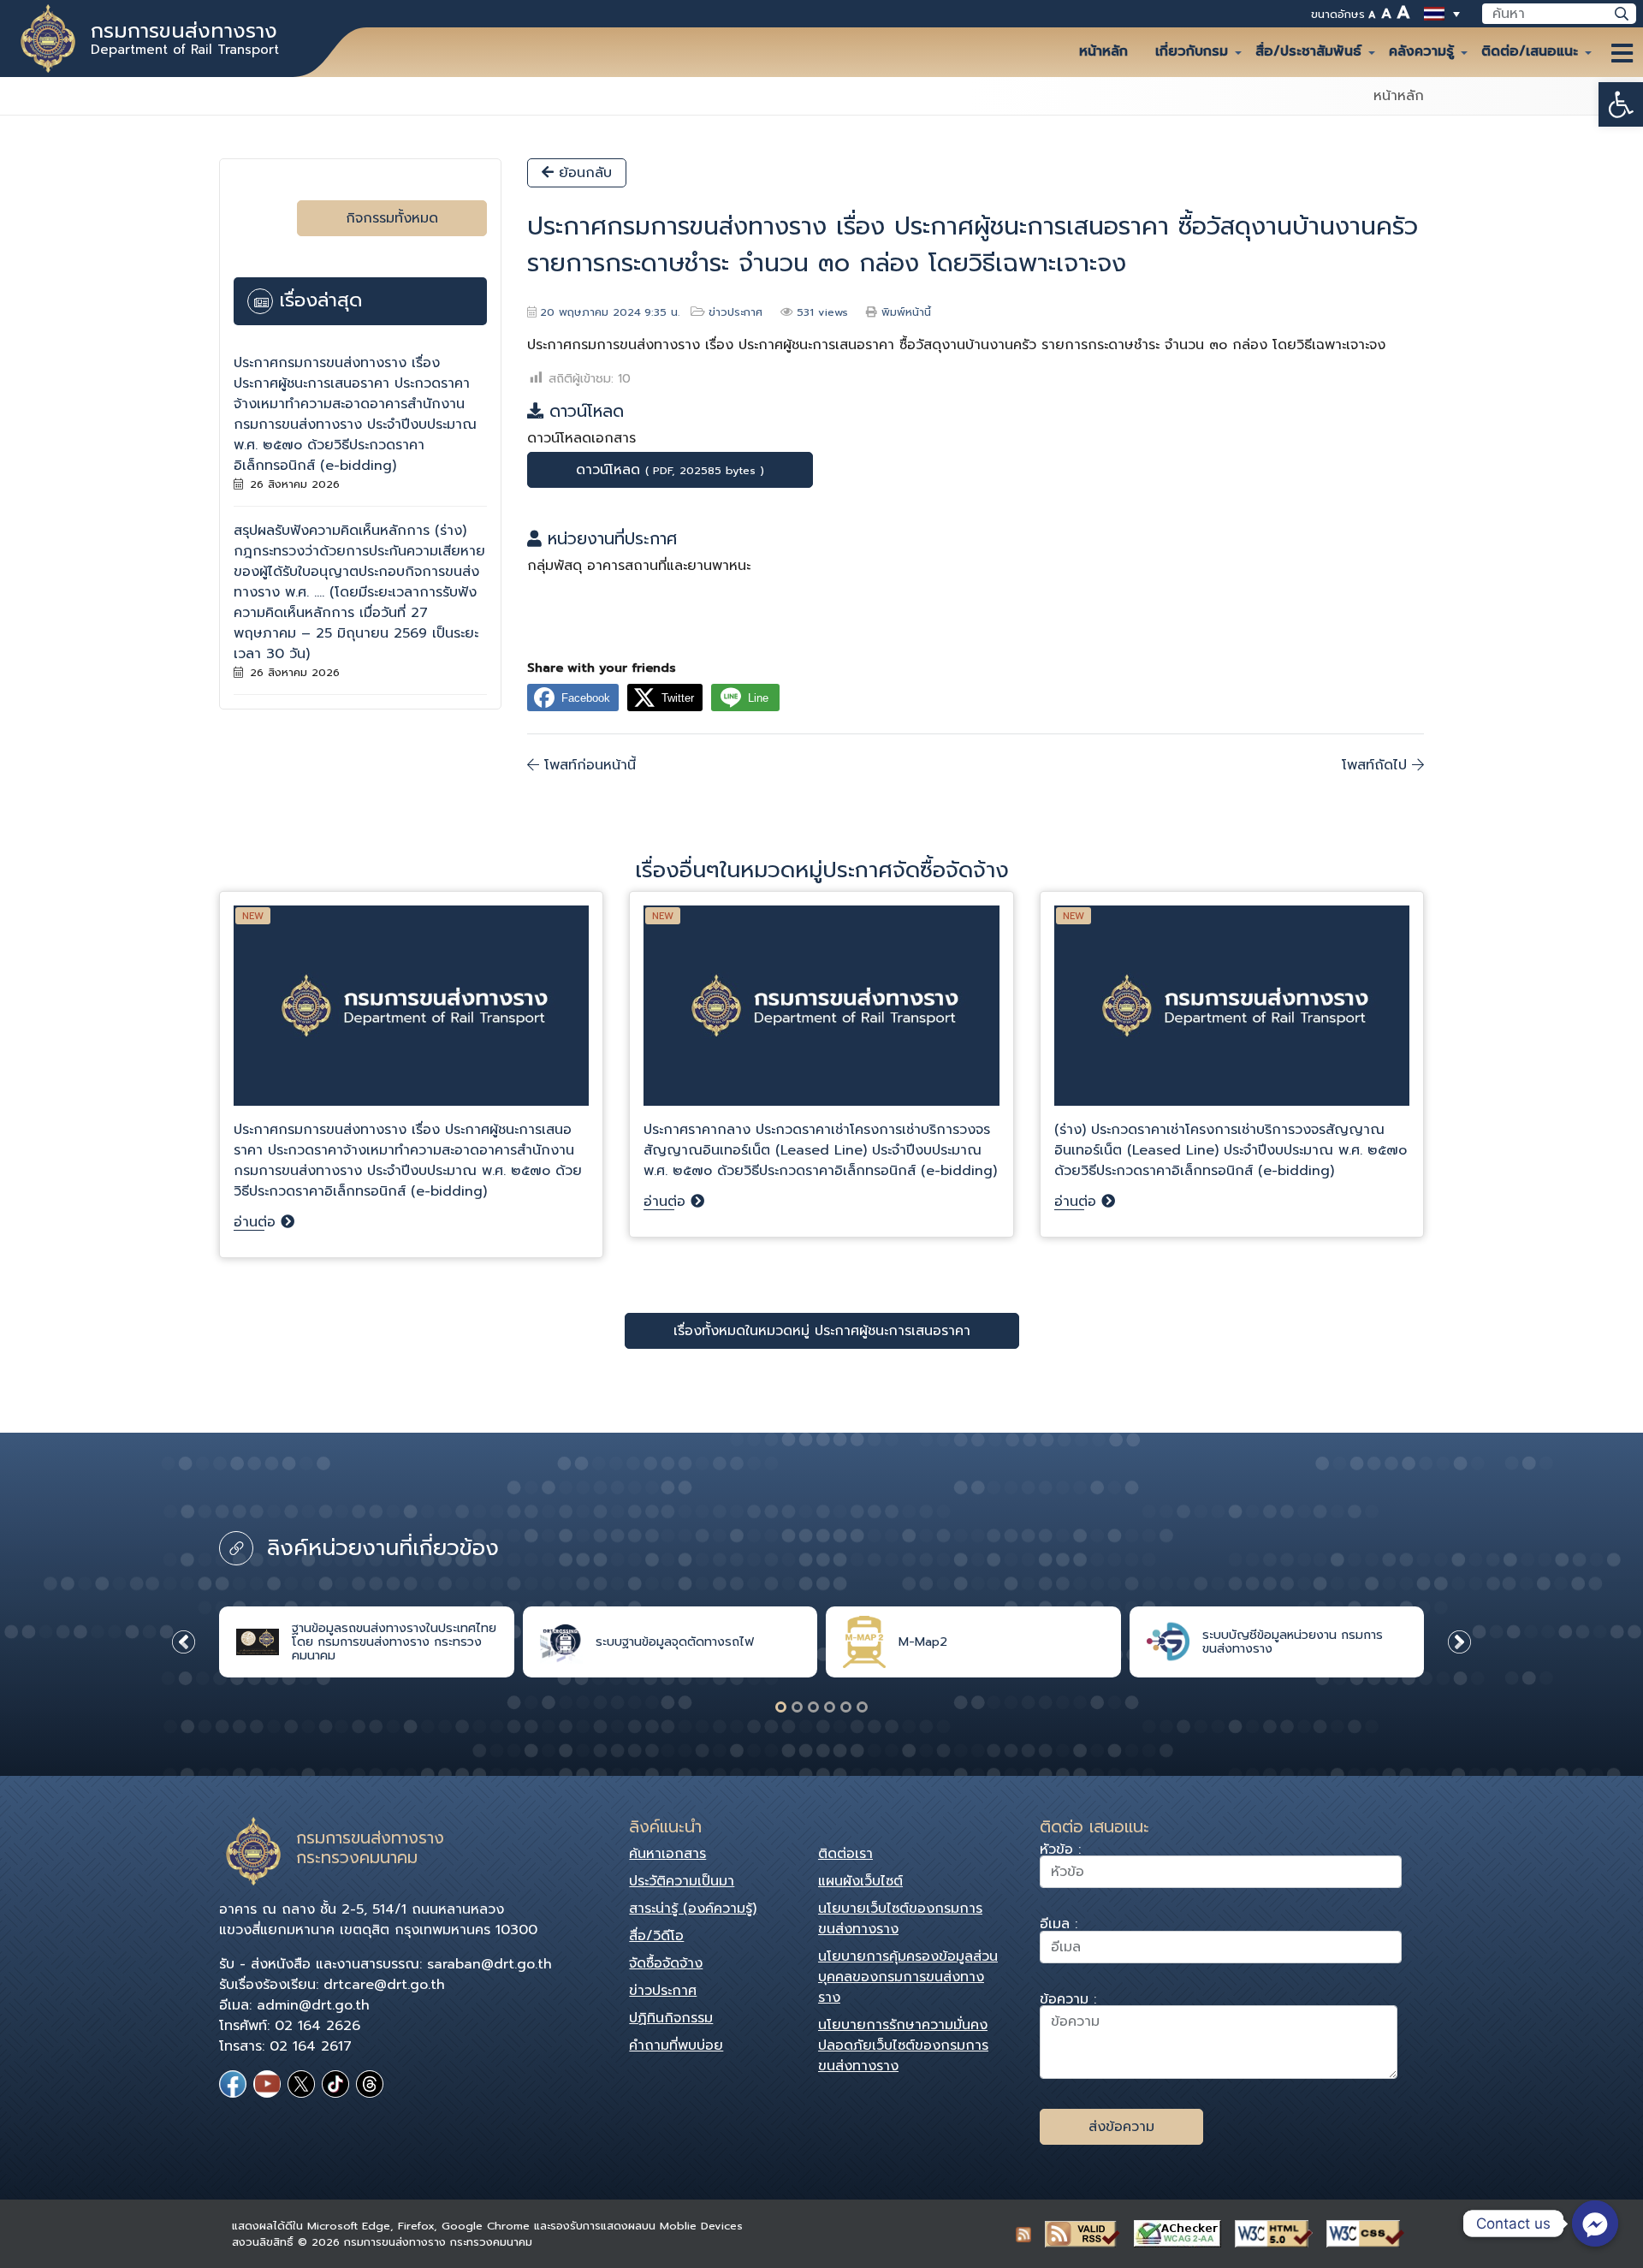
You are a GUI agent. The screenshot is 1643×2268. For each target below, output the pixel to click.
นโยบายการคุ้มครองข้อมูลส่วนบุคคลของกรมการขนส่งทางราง (908, 1977)
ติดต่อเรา (845, 1854)
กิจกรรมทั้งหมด (392, 218)
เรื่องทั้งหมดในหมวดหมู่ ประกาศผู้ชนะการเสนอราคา (822, 1331)
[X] (301, 2084)
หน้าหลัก (1103, 51)
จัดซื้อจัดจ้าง (666, 1963)
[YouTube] (267, 2084)
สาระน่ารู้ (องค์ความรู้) (693, 1909)
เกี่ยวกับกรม (1192, 51)
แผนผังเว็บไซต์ (860, 1881)
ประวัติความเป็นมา (682, 1881)
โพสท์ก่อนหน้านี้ (587, 765)
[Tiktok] (335, 2084)
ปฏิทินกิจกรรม (671, 2018)
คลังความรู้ (1421, 51)
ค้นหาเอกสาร (667, 1854)
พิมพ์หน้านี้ (906, 312)
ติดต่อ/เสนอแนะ (1530, 51)
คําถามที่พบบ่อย (676, 2045)
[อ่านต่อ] (411, 1012)
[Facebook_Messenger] (1595, 2223)
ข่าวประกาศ (735, 312)
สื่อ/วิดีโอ (656, 1936)
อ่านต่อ (257, 1222)
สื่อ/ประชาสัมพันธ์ (1308, 51)
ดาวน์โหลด (670, 470)
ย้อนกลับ (583, 173)
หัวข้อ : (1060, 1852)
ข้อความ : (1068, 2001)
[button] (1621, 104)
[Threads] (370, 2084)
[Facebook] (233, 2084)
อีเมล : (1059, 1926)
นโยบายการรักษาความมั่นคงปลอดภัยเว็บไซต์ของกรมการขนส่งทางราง (903, 2045)
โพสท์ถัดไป (1377, 765)
